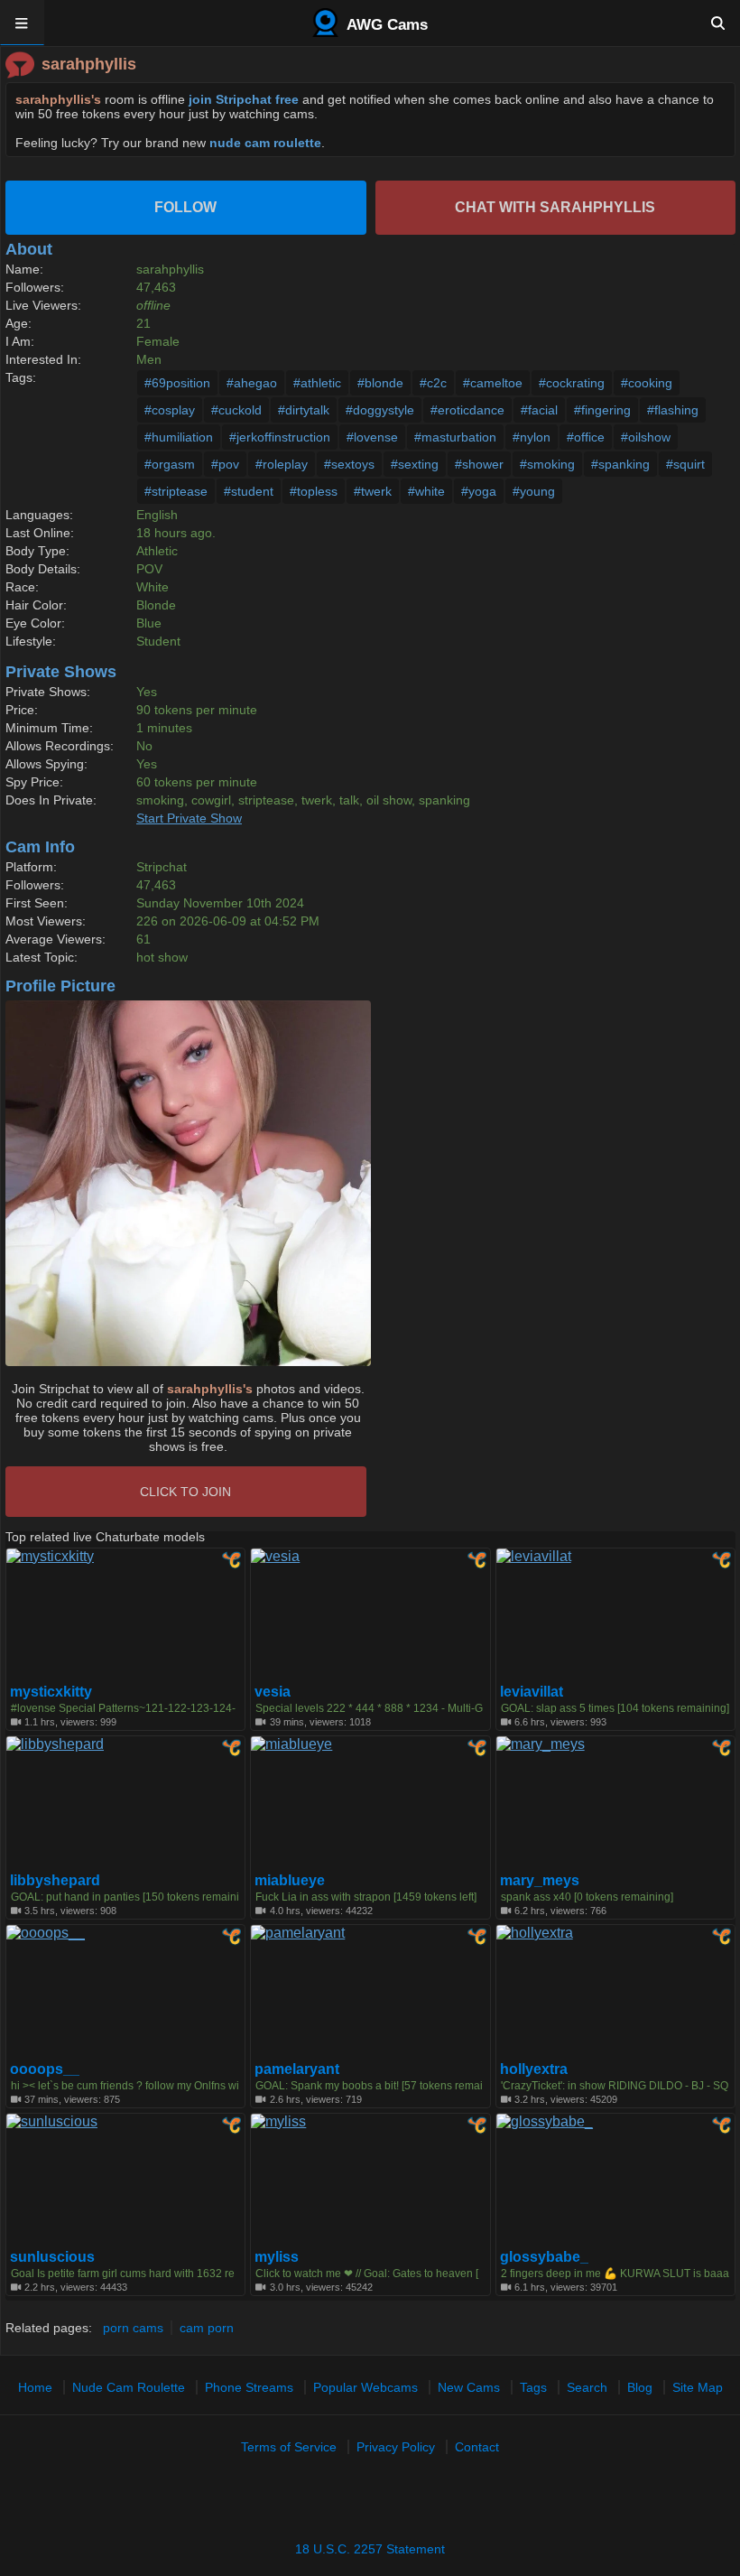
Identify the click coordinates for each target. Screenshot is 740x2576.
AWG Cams (385, 25)
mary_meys (540, 1881)
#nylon (532, 437)
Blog (640, 2387)
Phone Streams (249, 2387)
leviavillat (532, 1692)
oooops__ (45, 2069)
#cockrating (572, 383)
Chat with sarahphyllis (555, 207)
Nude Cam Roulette (129, 2387)
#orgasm (170, 464)
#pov (225, 464)
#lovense (372, 437)
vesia (273, 1692)
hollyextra (534, 2069)
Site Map (698, 2387)
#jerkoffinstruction (280, 437)
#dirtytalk (304, 410)
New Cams (469, 2387)
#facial (539, 410)
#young (534, 491)
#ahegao (252, 383)
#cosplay (170, 410)
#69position (177, 383)
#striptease (176, 491)
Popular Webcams (365, 2387)
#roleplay (282, 464)
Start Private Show (189, 818)
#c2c (433, 383)
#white (426, 491)
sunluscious (52, 2257)
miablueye (290, 1881)
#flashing (673, 410)
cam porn (207, 2328)
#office (586, 437)
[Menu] (22, 23)
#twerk (373, 491)
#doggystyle (380, 410)
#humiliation (179, 437)
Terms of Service (289, 2447)
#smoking (547, 464)
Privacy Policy (396, 2447)
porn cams (133, 2328)
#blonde (380, 383)
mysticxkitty (51, 1692)
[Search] (718, 23)
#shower (479, 464)
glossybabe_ (544, 2257)
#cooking (647, 383)
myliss (277, 2257)
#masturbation (455, 437)
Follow (185, 207)
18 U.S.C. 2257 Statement (370, 2549)
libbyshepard (55, 1881)
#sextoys (349, 464)
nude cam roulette (265, 143)
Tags (533, 2387)
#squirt (685, 464)
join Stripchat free (244, 99)
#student (249, 491)
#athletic (317, 383)
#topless (314, 491)
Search (587, 2387)
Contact (477, 2447)
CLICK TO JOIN (185, 1492)
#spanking (620, 464)
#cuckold (236, 410)
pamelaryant (297, 2069)
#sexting (415, 464)
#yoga (479, 491)
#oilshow (646, 437)
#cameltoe (493, 383)
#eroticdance (467, 410)
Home (35, 2387)
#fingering (602, 410)
